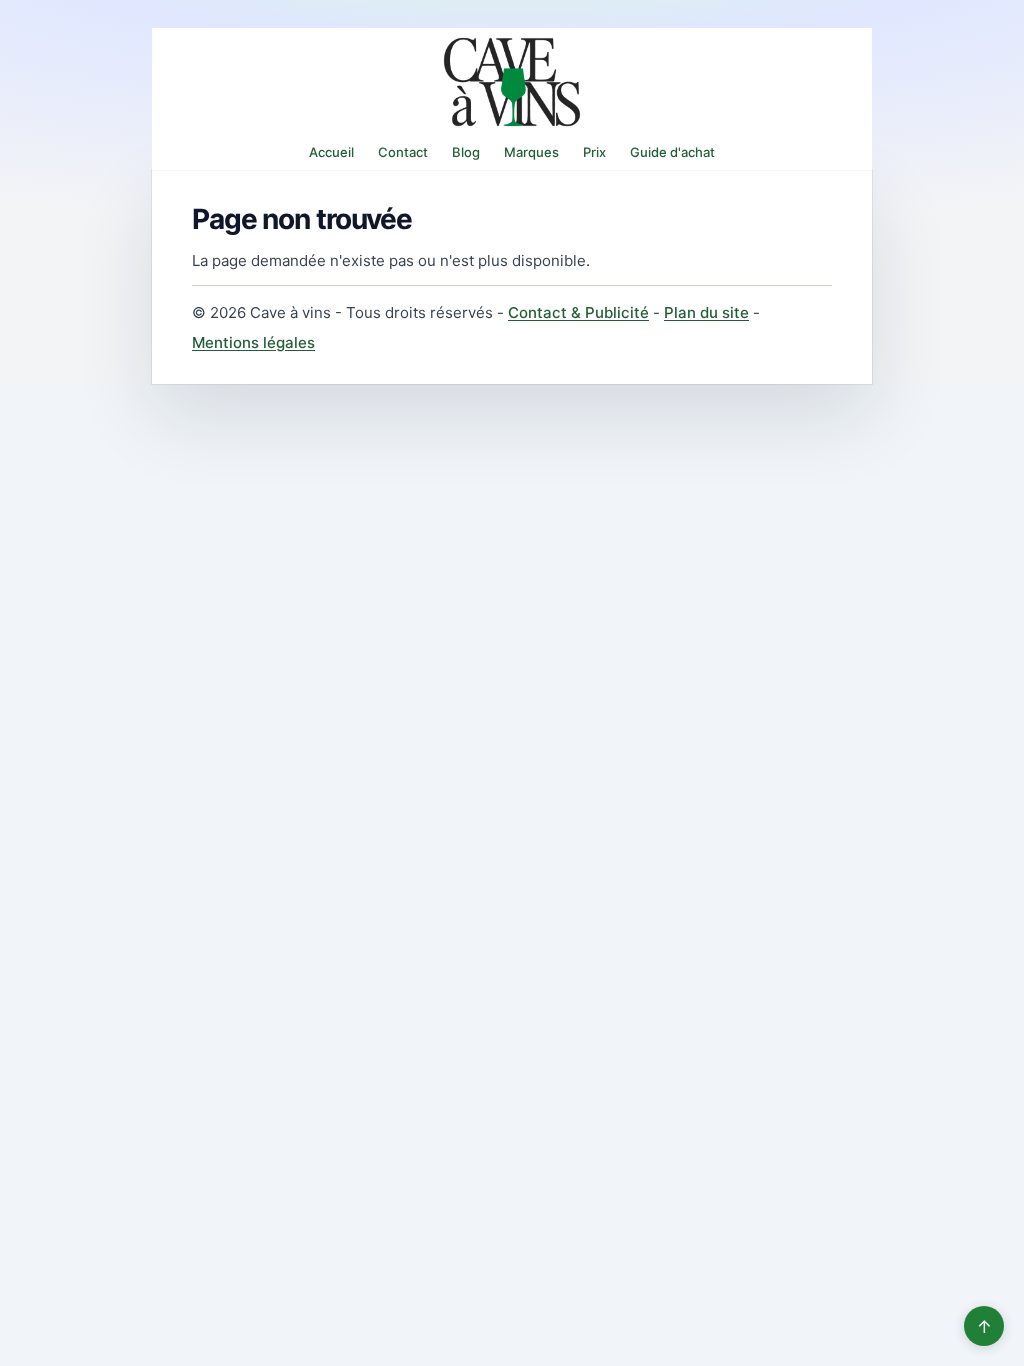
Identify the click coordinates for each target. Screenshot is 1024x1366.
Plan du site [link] (706, 312)
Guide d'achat (672, 152)
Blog (466, 152)
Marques (531, 152)
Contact (403, 152)
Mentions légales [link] (253, 342)
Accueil (331, 152)
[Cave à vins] (512, 82)
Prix (594, 152)
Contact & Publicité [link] (578, 312)
